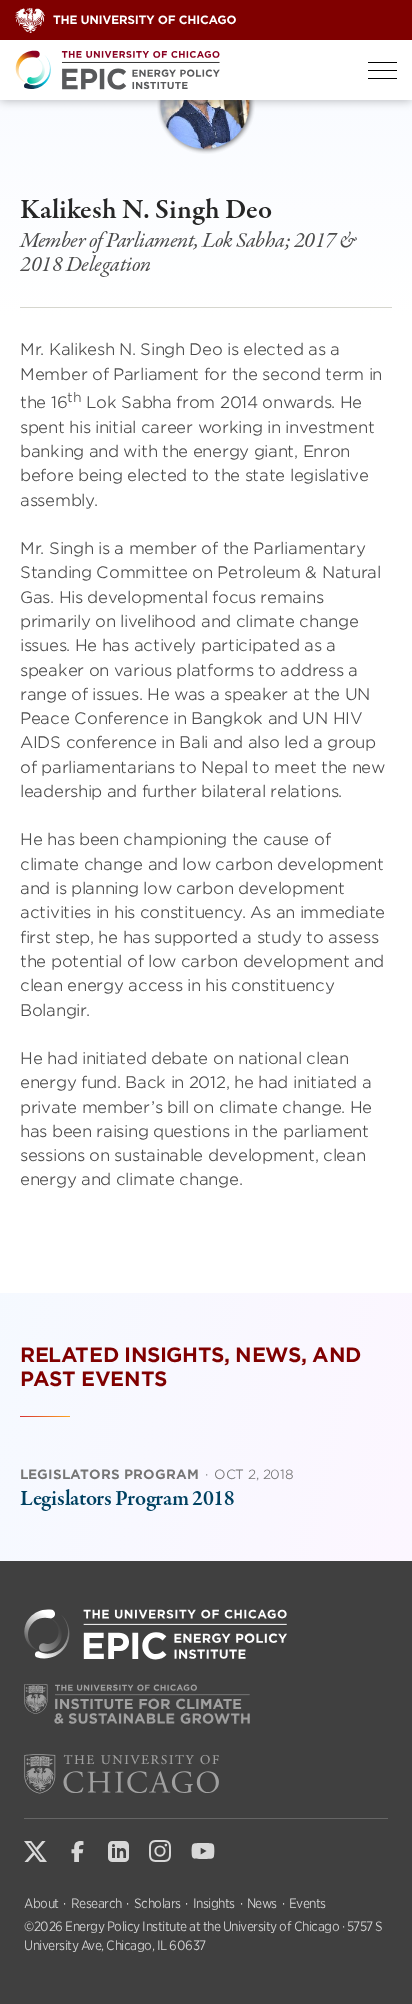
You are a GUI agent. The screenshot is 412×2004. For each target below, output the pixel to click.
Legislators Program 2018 (127, 1499)
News (262, 1903)
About (41, 1903)
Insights (214, 1903)
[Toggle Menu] (382, 70)
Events (307, 1903)
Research (96, 1903)
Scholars (157, 1903)
